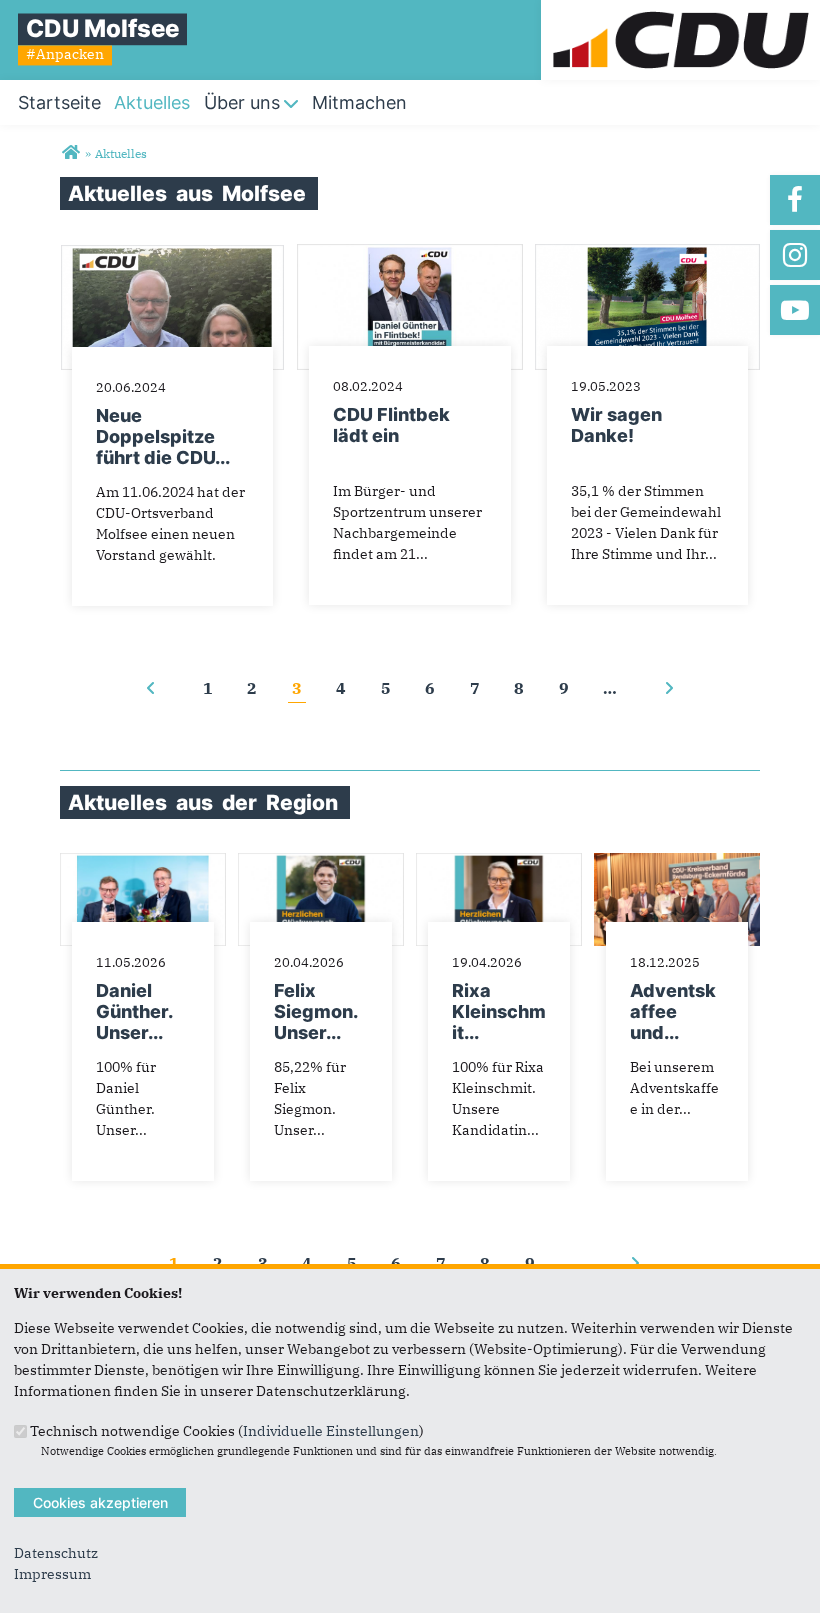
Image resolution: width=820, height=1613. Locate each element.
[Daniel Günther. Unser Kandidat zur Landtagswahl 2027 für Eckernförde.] (143, 863)
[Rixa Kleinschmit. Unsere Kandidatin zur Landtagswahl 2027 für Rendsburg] (499, 863)
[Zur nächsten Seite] (669, 688)
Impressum (52, 1574)
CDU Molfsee (102, 28)
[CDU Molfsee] (70, 153)
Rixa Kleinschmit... (499, 1011)
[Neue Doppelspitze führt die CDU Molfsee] (172, 254)
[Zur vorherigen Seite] (151, 688)
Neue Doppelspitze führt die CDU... (163, 436)
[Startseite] (680, 10)
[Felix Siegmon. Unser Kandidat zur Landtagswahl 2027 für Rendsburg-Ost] (321, 863)
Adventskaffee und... (673, 1011)
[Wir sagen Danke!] (647, 254)
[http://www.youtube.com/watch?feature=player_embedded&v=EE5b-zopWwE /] (795, 310)
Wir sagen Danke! (616, 425)
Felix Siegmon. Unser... (315, 1011)
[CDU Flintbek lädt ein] (409, 254)
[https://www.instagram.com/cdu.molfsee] (795, 255)
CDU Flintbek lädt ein (391, 425)
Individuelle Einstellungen (331, 1430)
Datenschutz (56, 1553)
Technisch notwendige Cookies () (227, 1430)
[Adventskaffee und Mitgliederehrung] (677, 863)
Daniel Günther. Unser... (134, 1011)
